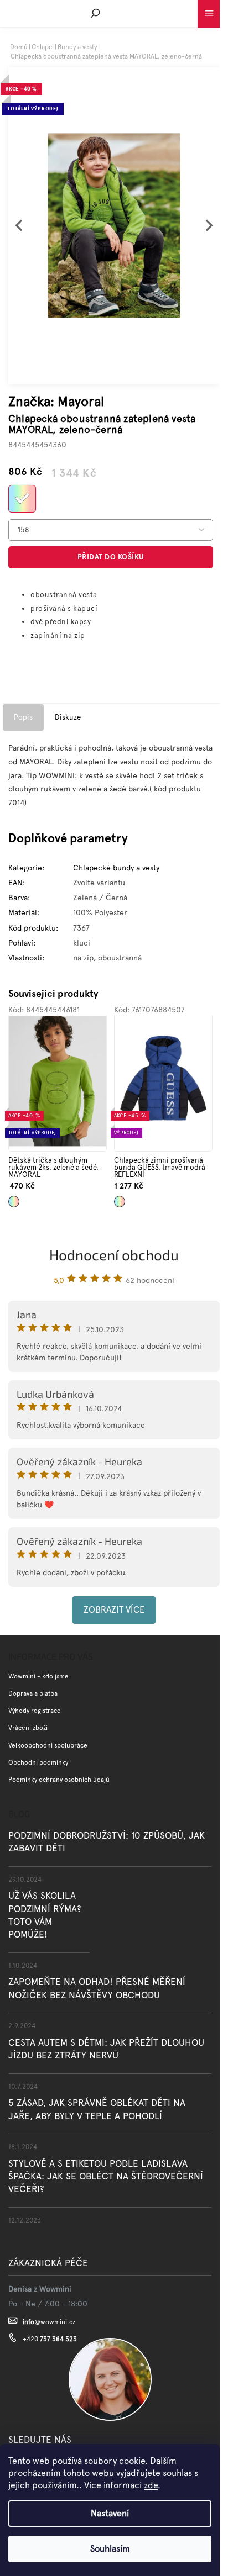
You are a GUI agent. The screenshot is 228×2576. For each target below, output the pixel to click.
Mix (12, 1198)
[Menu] (209, 11)
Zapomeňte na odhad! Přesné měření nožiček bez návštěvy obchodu (97, 1988)
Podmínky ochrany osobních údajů (59, 1780)
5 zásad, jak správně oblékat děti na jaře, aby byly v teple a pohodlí (97, 2109)
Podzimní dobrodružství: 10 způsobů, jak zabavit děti (107, 1842)
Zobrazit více (114, 1610)
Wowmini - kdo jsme (38, 1676)
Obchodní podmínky (38, 1762)
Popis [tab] (23, 717)
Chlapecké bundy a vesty (116, 868)
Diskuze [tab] (68, 717)
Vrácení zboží (28, 1728)
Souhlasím (110, 2549)
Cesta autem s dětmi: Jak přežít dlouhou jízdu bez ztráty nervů (106, 2049)
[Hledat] (95, 13)
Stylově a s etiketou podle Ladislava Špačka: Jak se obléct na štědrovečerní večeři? (106, 2176)
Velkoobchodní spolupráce (48, 1745)
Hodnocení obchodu (114, 1255)
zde (151, 2485)
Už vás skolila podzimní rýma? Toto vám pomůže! (45, 1915)
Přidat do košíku (111, 557)
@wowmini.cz (49, 2322)
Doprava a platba (33, 1693)
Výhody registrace (35, 1711)
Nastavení (110, 2513)
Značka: (56, 401)
